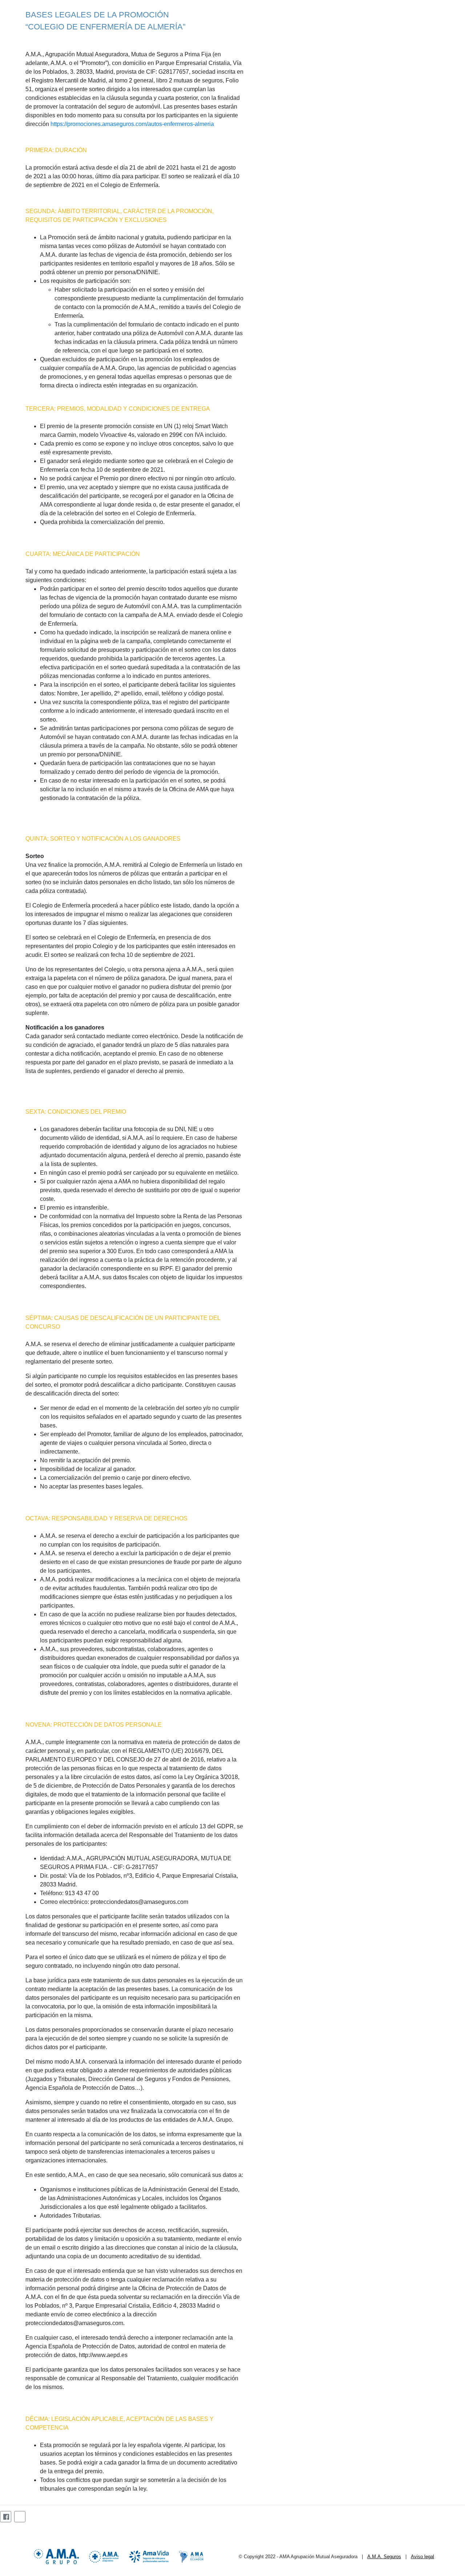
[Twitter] (20, 2517)
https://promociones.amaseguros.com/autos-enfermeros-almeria (132, 124)
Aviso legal (422, 2557)
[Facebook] (6, 2517)
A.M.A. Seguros (384, 2557)
